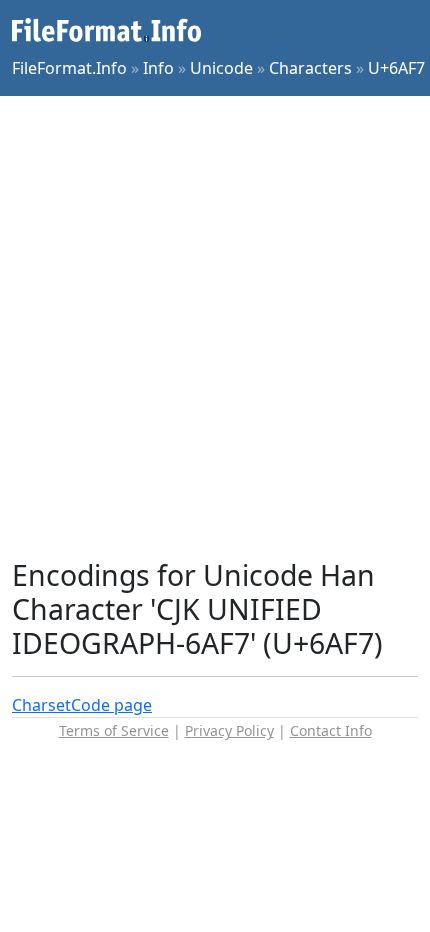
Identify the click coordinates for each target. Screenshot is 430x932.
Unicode (221, 68)
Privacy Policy (229, 730)
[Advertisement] (215, 327)
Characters (310, 68)
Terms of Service (114, 730)
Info (158, 68)
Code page (111, 705)
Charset (41, 705)
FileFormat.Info (69, 68)
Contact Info (331, 730)
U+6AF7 (396, 68)
